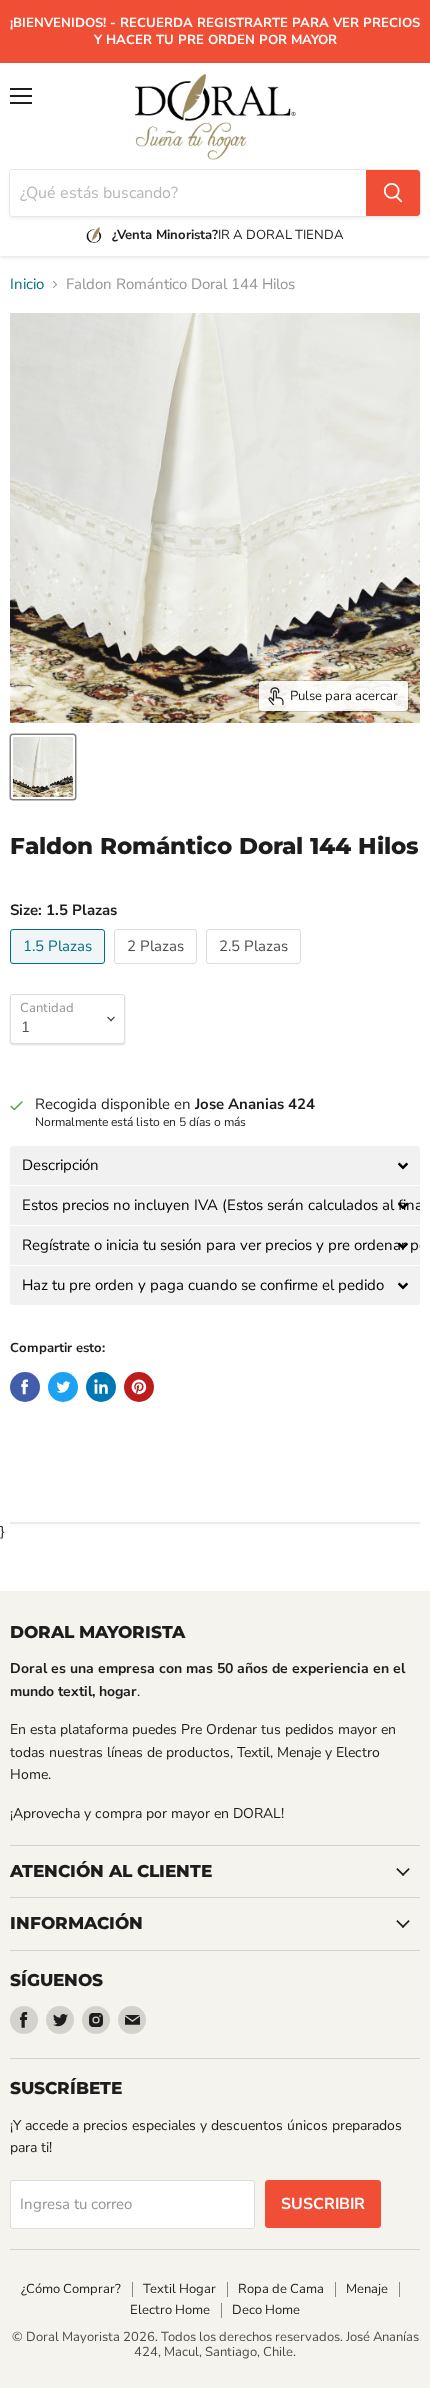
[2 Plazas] (158, 969)
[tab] (215, 1165)
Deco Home (266, 2310)
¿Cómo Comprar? (71, 2289)
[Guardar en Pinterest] (139, 1387)
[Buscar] (393, 193)
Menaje (367, 2289)
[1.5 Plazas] (60, 969)
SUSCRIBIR (323, 2204)
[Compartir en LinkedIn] (101, 1387)
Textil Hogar (179, 2289)
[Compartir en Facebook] (25, 1387)
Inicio (27, 284)
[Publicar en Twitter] (63, 1387)
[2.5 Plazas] (256, 969)
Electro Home (170, 2310)
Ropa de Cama (281, 2289)
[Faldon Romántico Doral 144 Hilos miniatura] (43, 767)
